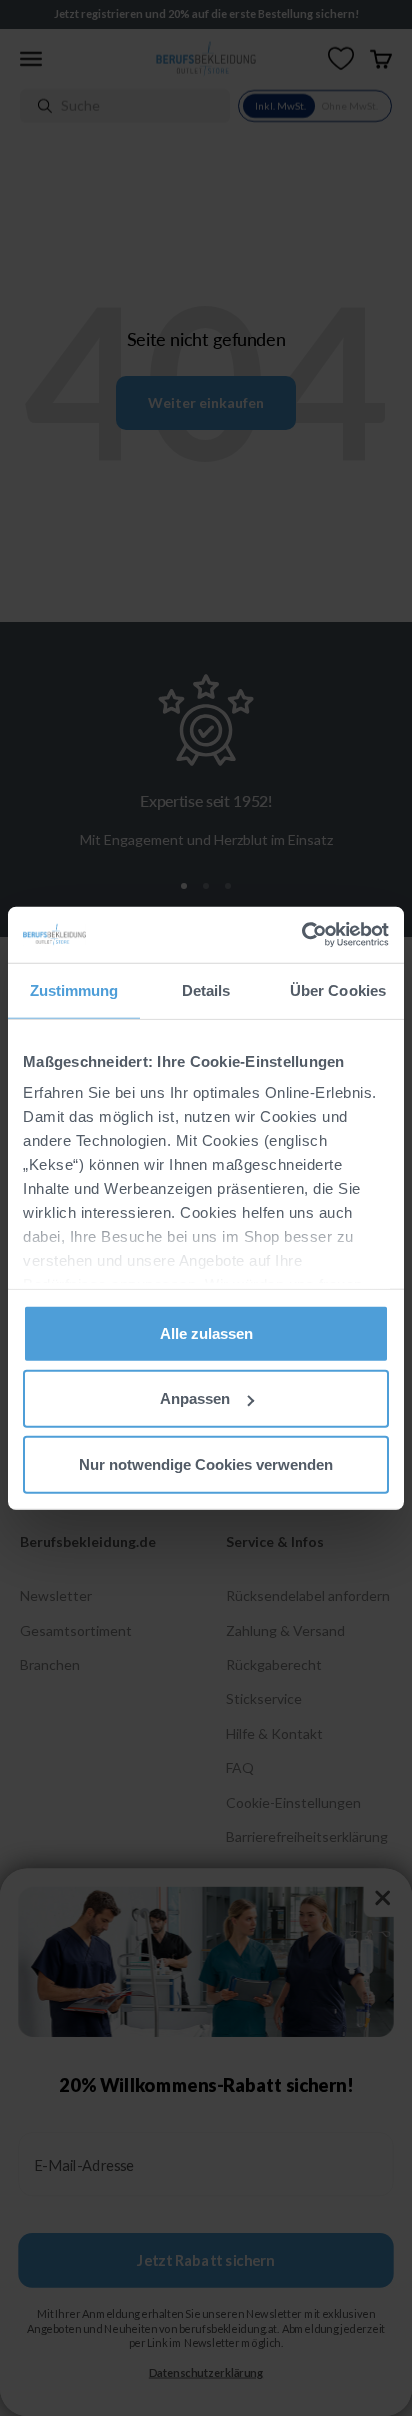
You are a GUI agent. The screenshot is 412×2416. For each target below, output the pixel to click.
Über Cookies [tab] (338, 989)
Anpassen (195, 1398)
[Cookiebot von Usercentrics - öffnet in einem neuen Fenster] (301, 935)
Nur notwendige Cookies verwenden (206, 1463)
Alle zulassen (206, 1332)
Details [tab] (206, 989)
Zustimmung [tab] (74, 989)
